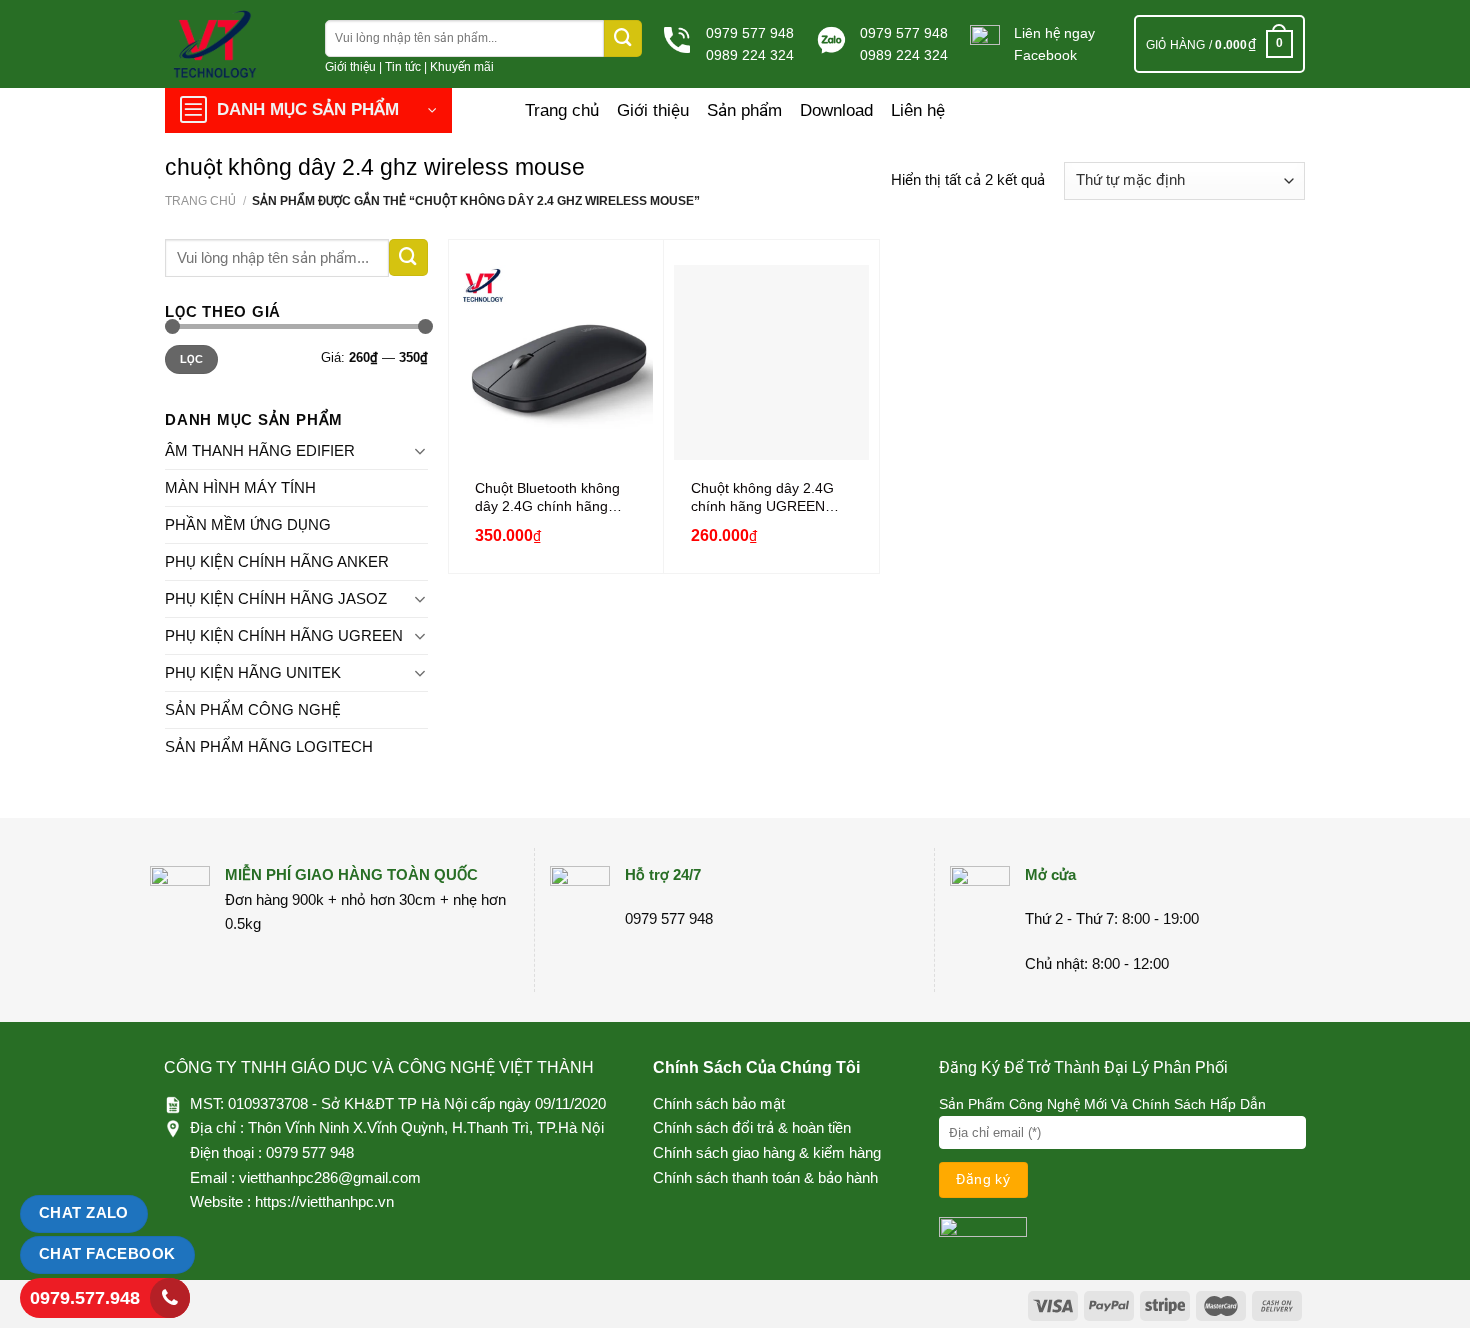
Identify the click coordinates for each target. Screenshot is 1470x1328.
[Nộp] (623, 38)
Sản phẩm (744, 110)
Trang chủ (562, 110)
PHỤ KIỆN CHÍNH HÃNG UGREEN (284, 635)
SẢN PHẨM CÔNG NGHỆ (253, 709)
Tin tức (403, 67)
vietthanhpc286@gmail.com (330, 1177)
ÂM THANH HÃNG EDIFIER (260, 450)
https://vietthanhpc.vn (324, 1201)
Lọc (192, 359)
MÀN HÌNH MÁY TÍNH (240, 487)
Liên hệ (918, 110)
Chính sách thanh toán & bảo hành (765, 1177)
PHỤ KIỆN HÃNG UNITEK (253, 672)
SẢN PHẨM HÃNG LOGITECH (269, 746)
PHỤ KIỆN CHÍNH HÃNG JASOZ (276, 598)
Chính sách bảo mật (719, 1103)
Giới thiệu (350, 67)
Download (836, 110)
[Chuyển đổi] (420, 451)
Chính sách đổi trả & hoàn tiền (752, 1127)
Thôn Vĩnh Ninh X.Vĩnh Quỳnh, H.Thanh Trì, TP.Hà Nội (426, 1127)
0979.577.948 (85, 1298)
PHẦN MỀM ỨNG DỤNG (248, 524)
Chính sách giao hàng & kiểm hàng (767, 1152)
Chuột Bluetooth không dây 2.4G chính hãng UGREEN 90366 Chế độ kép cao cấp (551, 498)
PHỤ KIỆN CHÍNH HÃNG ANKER (277, 561)
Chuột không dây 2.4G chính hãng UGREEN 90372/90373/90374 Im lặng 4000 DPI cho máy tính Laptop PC (765, 498)
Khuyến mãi (462, 67)
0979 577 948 (750, 33)
